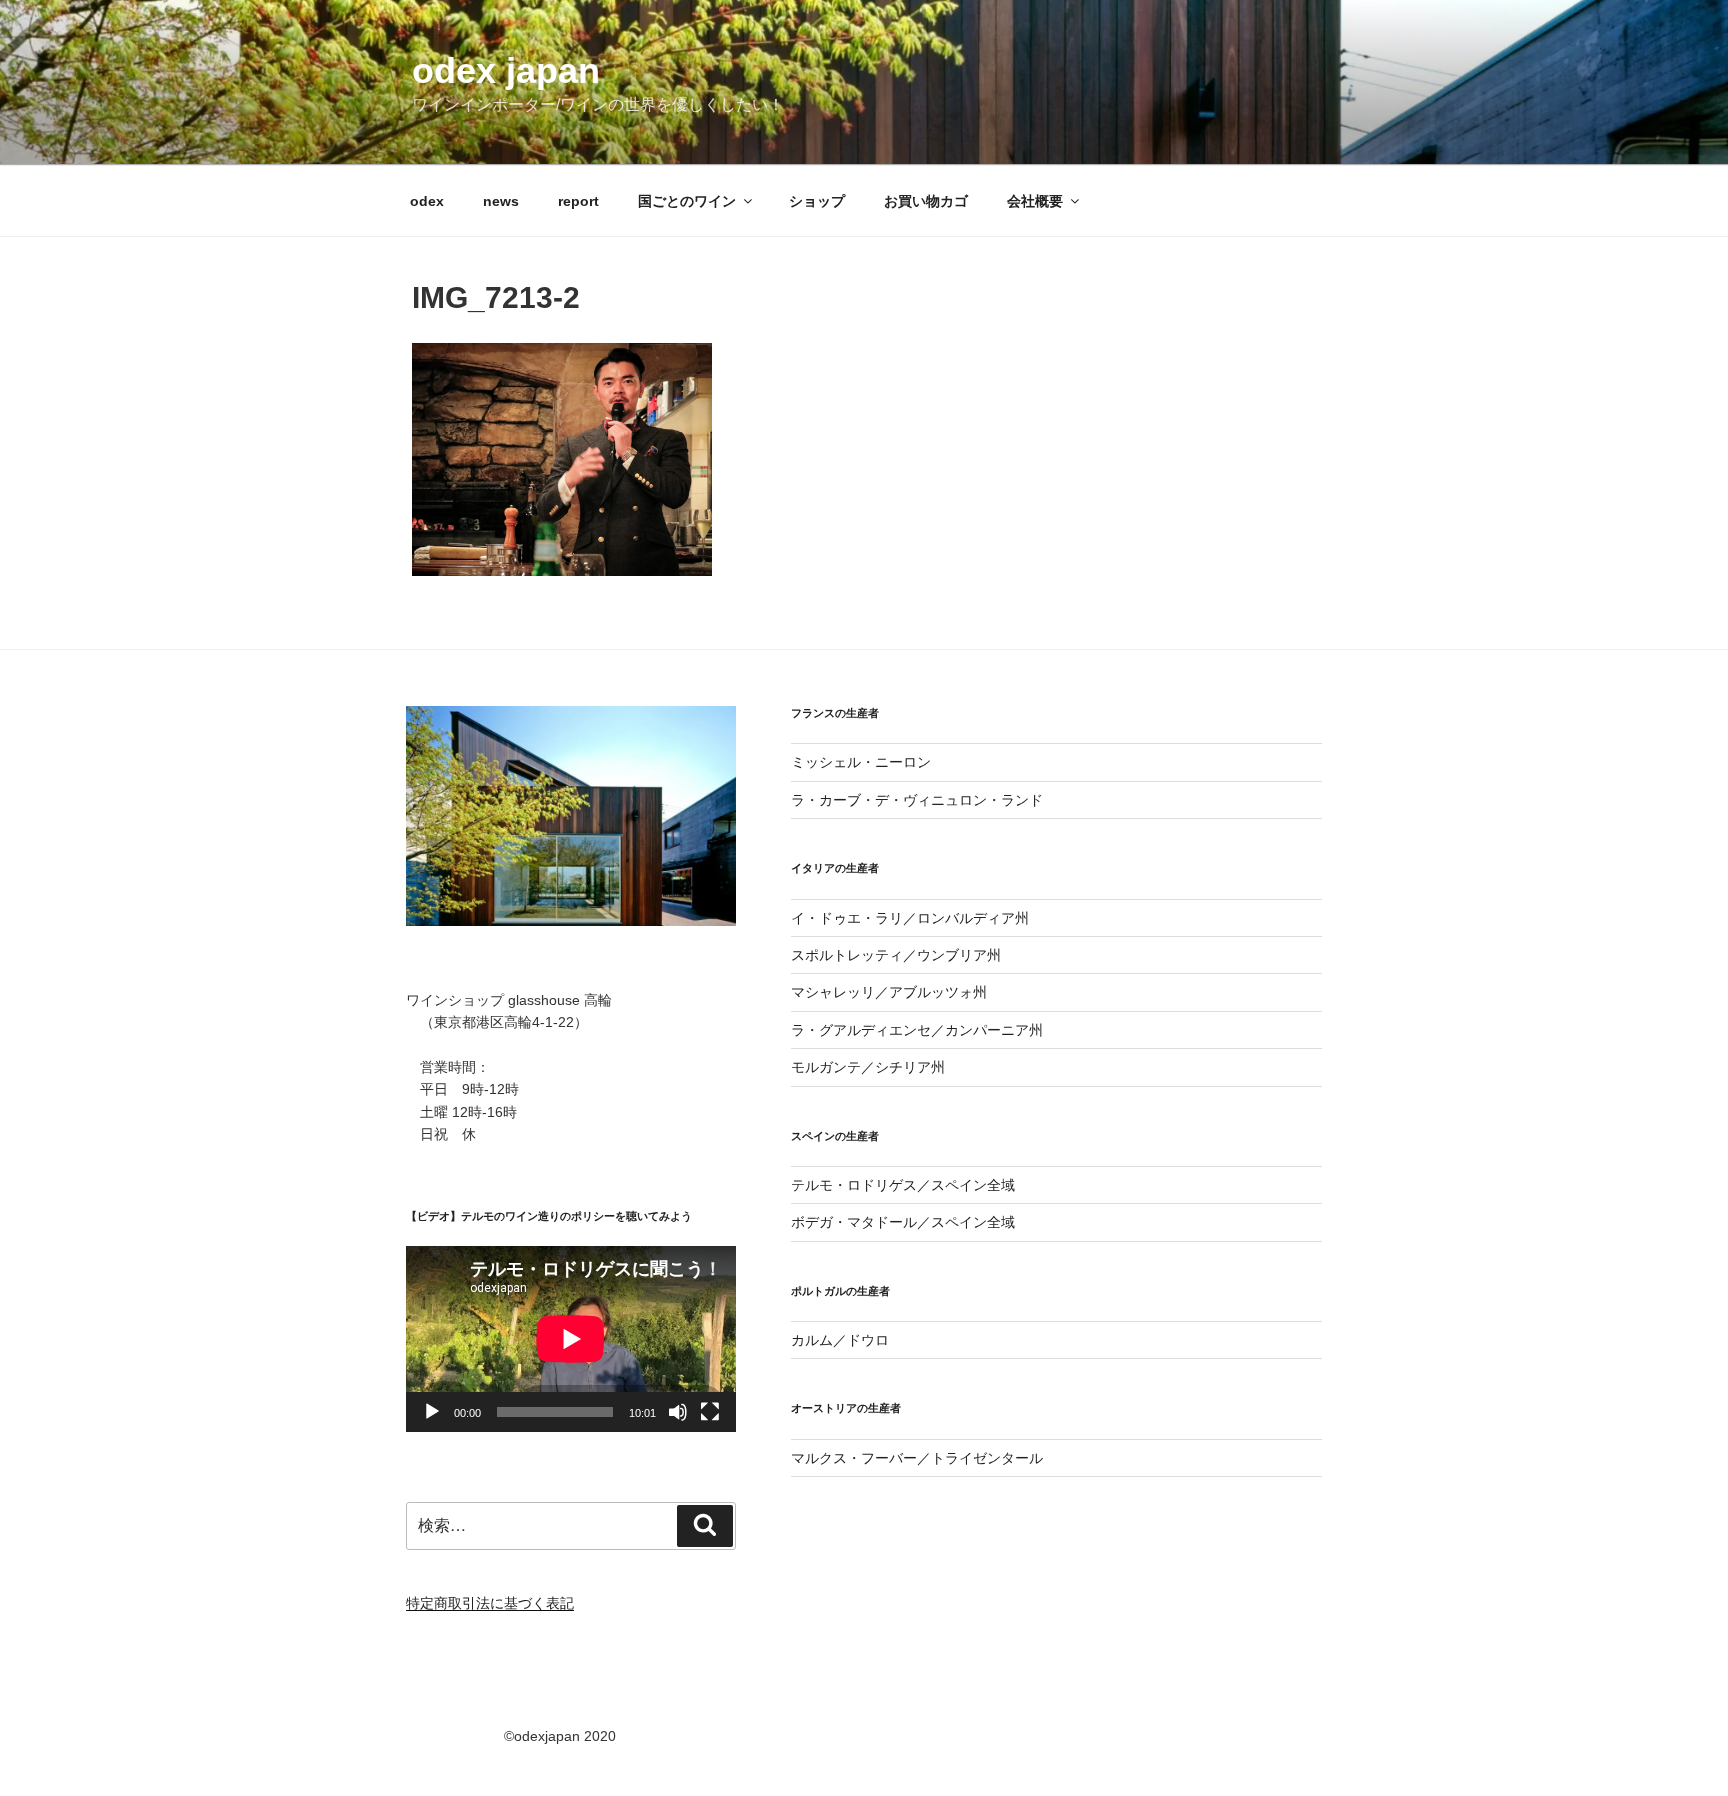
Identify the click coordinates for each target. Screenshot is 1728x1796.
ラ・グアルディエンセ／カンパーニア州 (917, 1030)
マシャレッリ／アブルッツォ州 (889, 992)
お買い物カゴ (926, 201)
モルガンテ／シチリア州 (868, 1067)
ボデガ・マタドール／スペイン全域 (903, 1222)
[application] (571, 1338)
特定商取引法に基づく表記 (490, 1603)
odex (427, 201)
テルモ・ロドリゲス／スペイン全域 (903, 1185)
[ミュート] (678, 1412)
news (501, 201)
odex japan (506, 70)
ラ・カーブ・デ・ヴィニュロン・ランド (917, 800)
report (578, 201)
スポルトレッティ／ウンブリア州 (896, 955)
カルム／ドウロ (840, 1340)
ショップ (817, 201)
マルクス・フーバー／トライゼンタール (917, 1458)
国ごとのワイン (687, 201)
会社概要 (1035, 201)
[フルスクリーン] (710, 1412)
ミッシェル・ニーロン (861, 762)
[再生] (432, 1412)
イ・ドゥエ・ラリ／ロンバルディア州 (910, 918)
